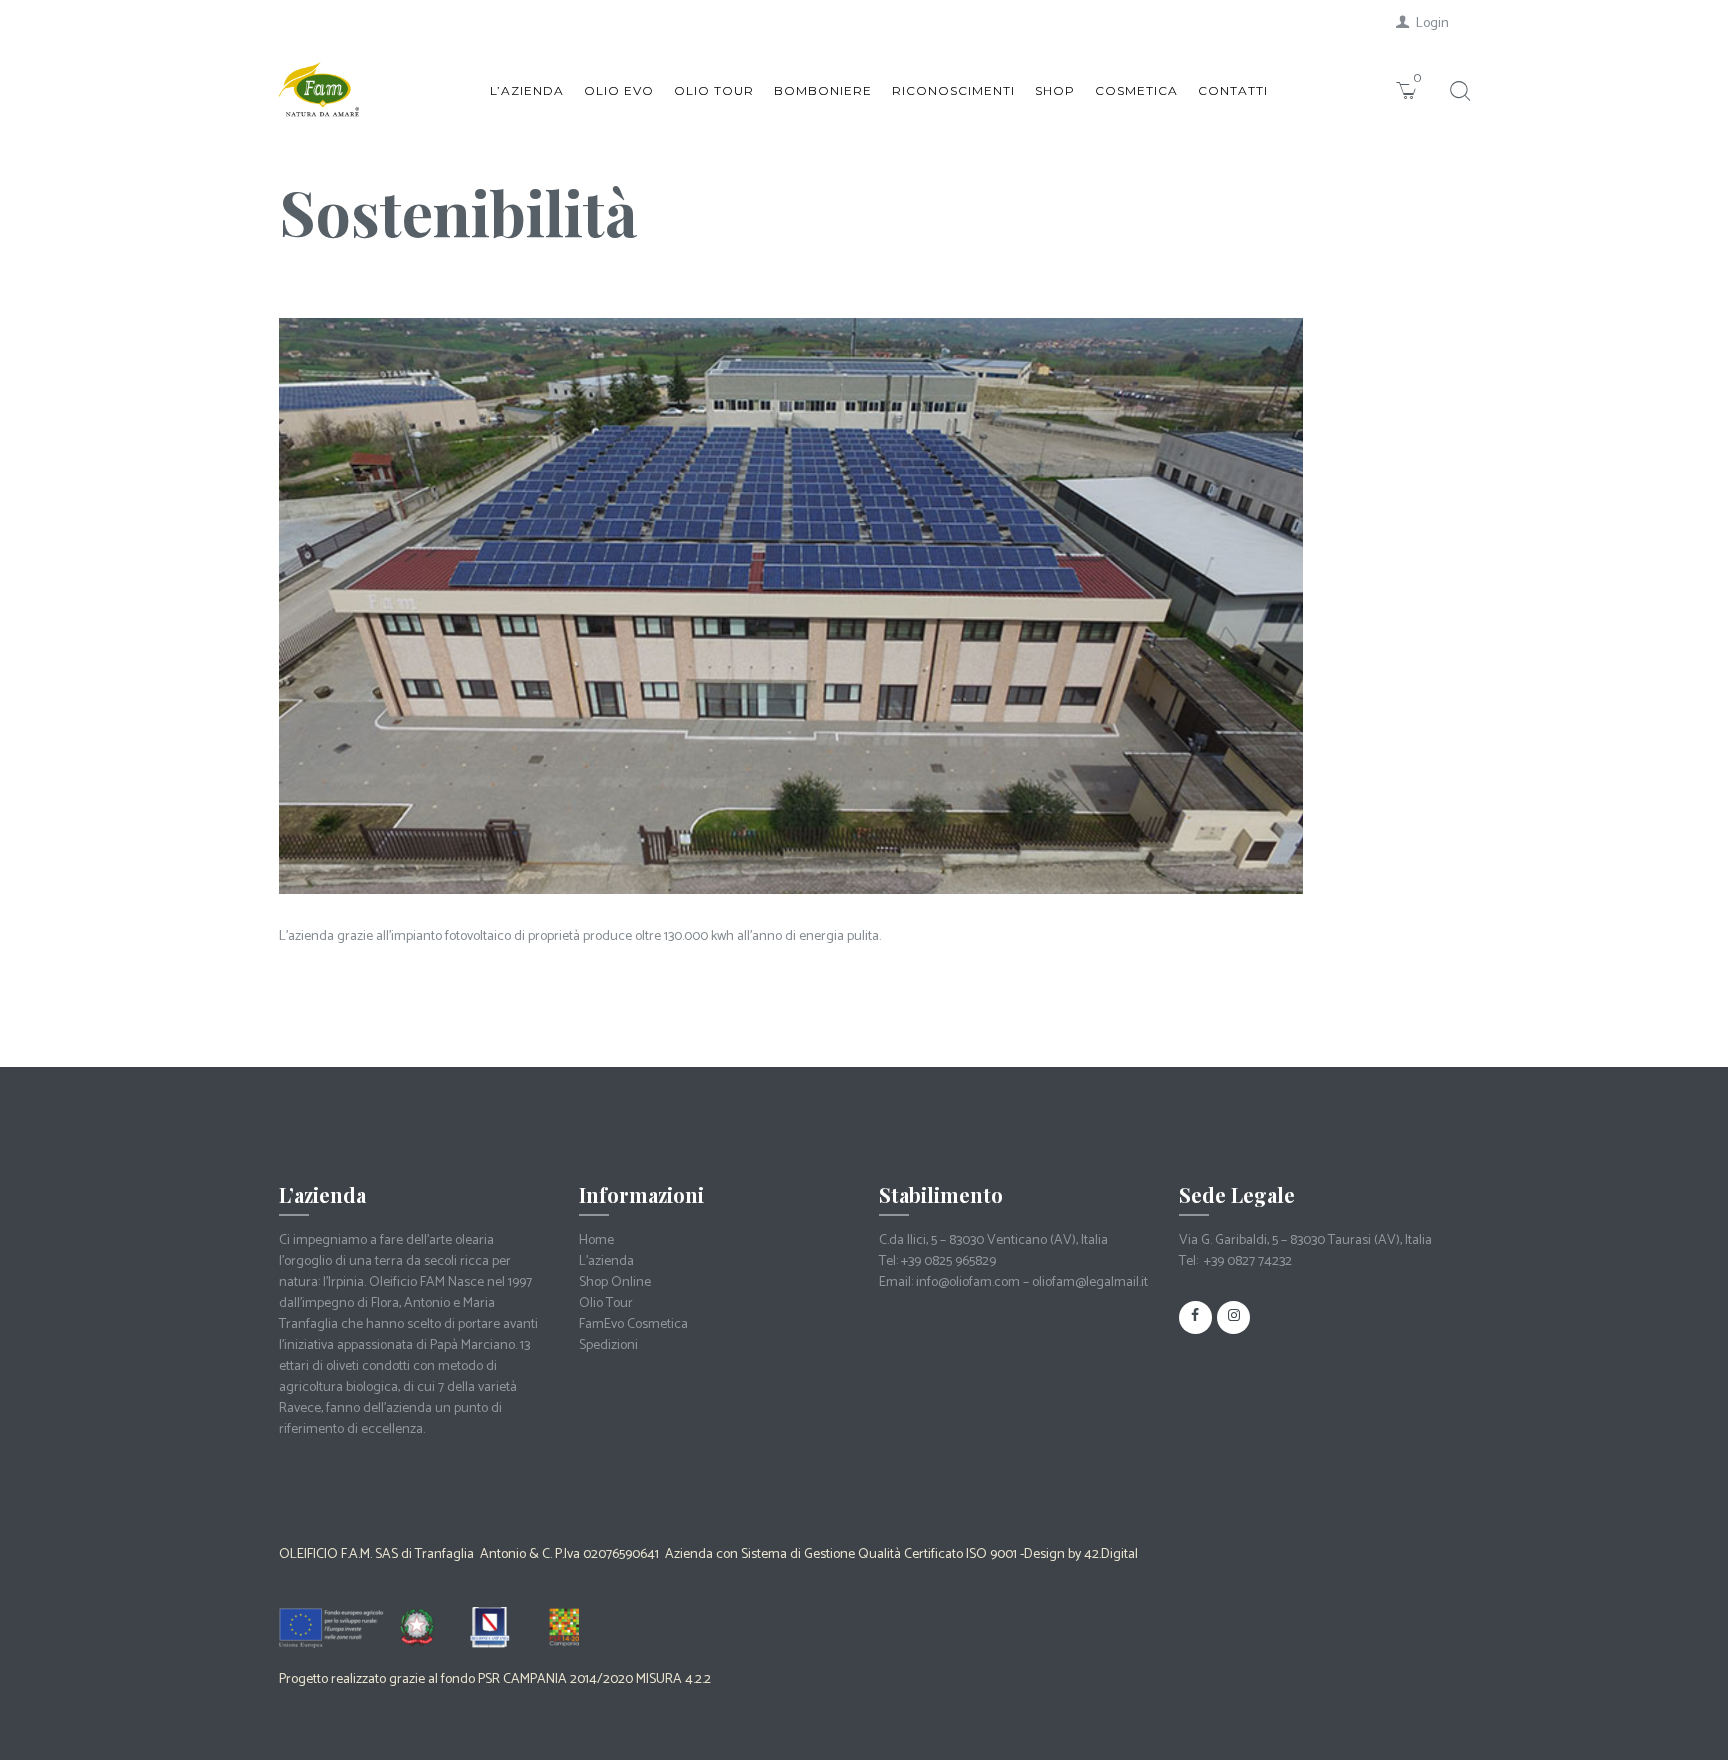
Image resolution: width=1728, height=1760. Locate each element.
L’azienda (606, 1261)
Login (1432, 23)
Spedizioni (608, 1345)
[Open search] (1458, 91)
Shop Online (615, 1282)
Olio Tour (606, 1303)
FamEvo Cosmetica (633, 1324)
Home (596, 1240)
